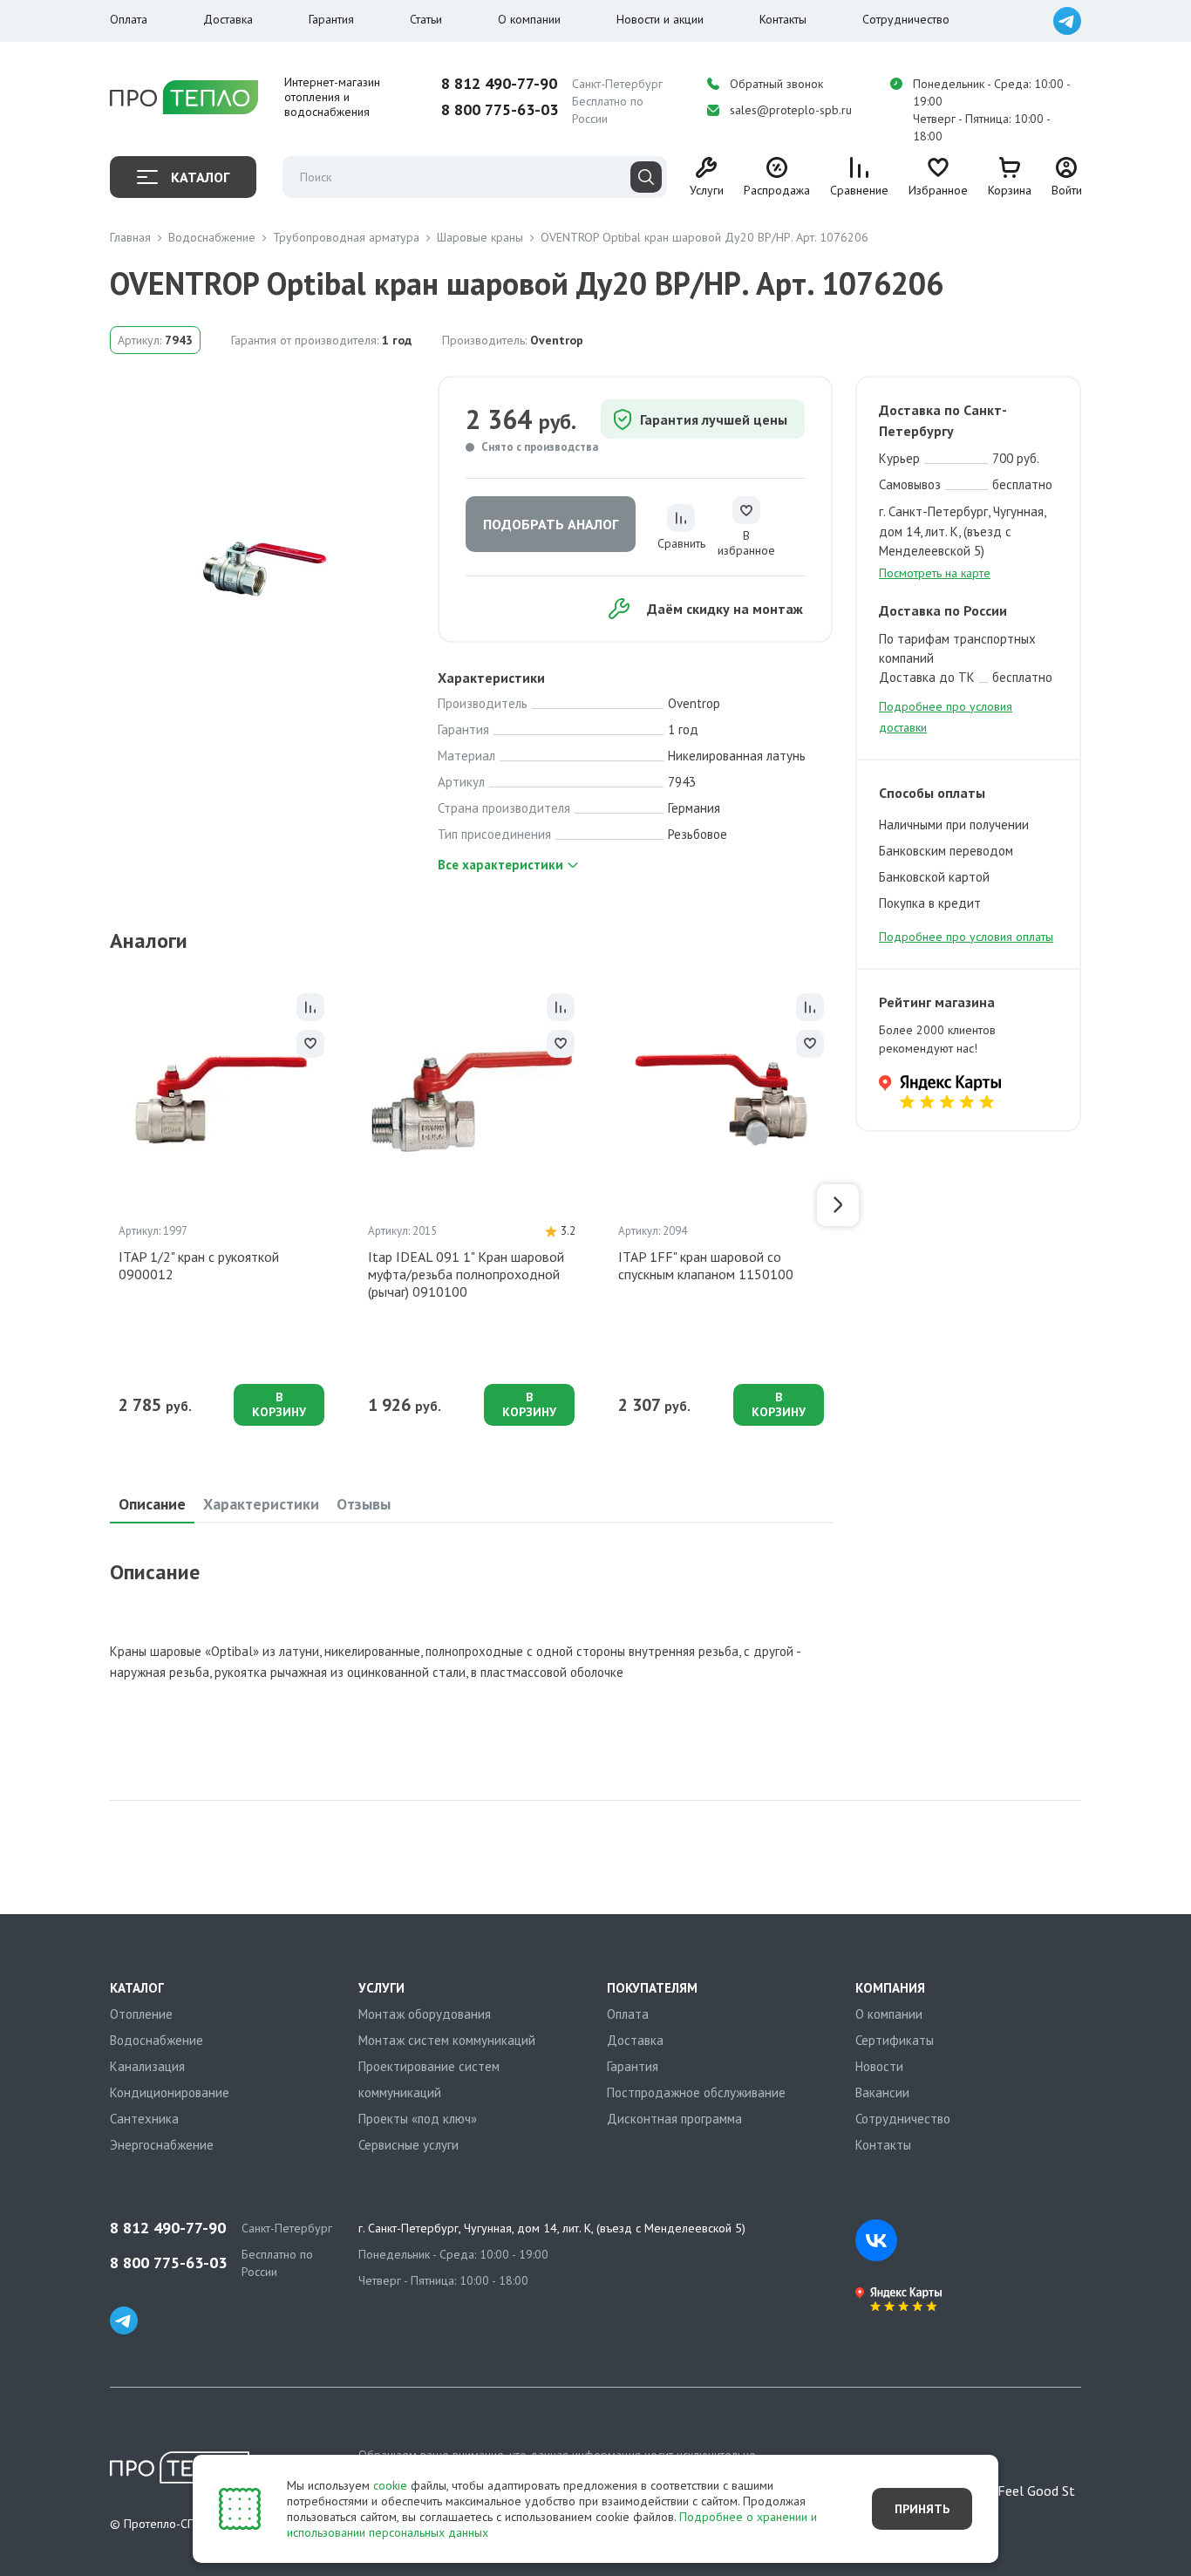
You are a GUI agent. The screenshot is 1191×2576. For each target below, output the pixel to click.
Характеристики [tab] (261, 1504)
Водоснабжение (157, 2040)
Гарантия (331, 19)
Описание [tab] (152, 1504)
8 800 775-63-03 (500, 110)
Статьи (426, 19)
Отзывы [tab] (364, 1504)
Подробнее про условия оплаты (966, 937)
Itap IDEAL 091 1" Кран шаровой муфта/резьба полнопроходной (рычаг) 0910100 (466, 1274)
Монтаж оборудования (425, 2014)
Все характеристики (500, 865)
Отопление (141, 2014)
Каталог (200, 177)
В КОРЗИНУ (279, 1404)
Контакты (783, 19)
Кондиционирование (170, 2092)
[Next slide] (838, 1205)
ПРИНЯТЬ (922, 2509)
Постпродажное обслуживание (696, 2092)
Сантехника (144, 2119)
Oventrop (557, 340)
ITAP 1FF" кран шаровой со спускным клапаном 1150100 (706, 1265)
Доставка (228, 19)
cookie (390, 2485)
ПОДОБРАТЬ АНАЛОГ (551, 524)
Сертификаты (895, 2040)
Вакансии (882, 2092)
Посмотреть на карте (935, 573)
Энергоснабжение (162, 2145)
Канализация (147, 2066)
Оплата (129, 19)
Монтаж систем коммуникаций (447, 2040)
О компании (529, 19)
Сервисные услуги (408, 2145)
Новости (879, 2066)
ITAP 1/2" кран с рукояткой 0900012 (199, 1265)
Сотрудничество (906, 19)
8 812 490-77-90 (499, 84)
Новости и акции (660, 19)
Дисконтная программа (674, 2119)
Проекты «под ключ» (418, 2119)
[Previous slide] (105, 1205)
